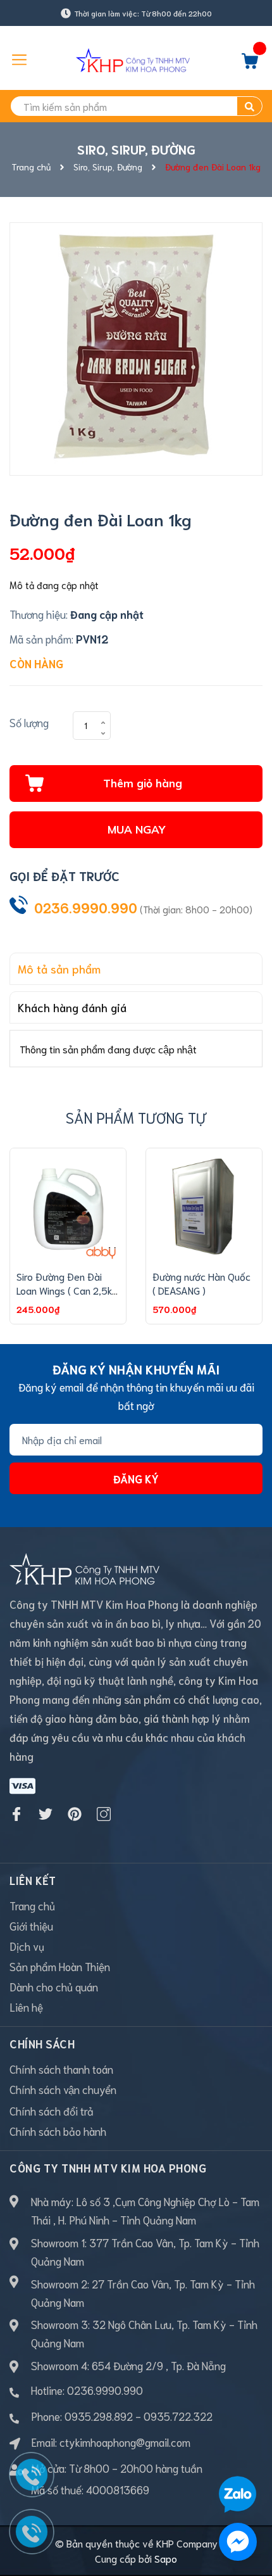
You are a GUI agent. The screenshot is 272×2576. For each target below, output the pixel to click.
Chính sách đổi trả (52, 2110)
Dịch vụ (27, 1946)
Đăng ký (136, 1478)
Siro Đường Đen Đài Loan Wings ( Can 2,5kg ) (67, 1290)
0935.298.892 (99, 2416)
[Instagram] (104, 1814)
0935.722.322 (178, 2416)
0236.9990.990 (86, 907)
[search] (250, 106)
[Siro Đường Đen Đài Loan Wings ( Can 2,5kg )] (68, 1206)
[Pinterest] (75, 1814)
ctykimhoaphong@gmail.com (125, 2442)
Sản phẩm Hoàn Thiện (60, 1966)
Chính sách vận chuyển (63, 2089)
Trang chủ (32, 1905)
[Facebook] (16, 1814)
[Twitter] (46, 1814)
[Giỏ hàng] (250, 64)
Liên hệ (26, 2007)
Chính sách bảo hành (58, 2131)
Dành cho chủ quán (54, 1986)
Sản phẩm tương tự (136, 1117)
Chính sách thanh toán (61, 2069)
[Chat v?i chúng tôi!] (238, 2542)
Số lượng (29, 722)
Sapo (166, 2558)
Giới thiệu (31, 1926)
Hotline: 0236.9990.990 (87, 2390)
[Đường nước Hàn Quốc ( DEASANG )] (204, 1206)
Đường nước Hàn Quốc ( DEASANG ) (201, 1283)
